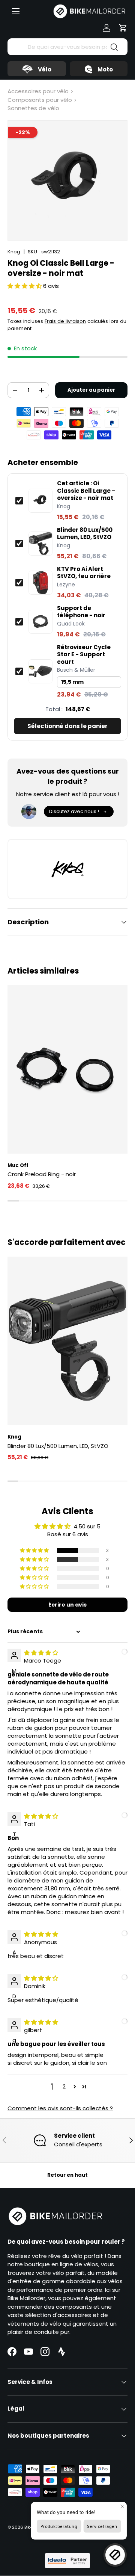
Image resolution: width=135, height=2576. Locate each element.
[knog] (67, 869)
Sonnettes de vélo (33, 108)
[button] (123, 28)
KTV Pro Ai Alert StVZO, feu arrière (84, 573)
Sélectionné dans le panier (67, 726)
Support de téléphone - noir (81, 612)
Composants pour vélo (40, 100)
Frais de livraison (65, 321)
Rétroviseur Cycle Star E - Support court (84, 655)
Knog (14, 252)
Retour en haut (67, 2175)
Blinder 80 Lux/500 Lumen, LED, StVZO (85, 534)
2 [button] (64, 2086)
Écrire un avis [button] (67, 1605)
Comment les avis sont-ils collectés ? (60, 2108)
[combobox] (67, 47)
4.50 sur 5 (87, 1526)
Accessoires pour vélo (38, 91)
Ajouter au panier (91, 390)
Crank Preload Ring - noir (42, 1174)
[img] (41, 1653)
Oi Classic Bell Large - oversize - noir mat (86, 491)
